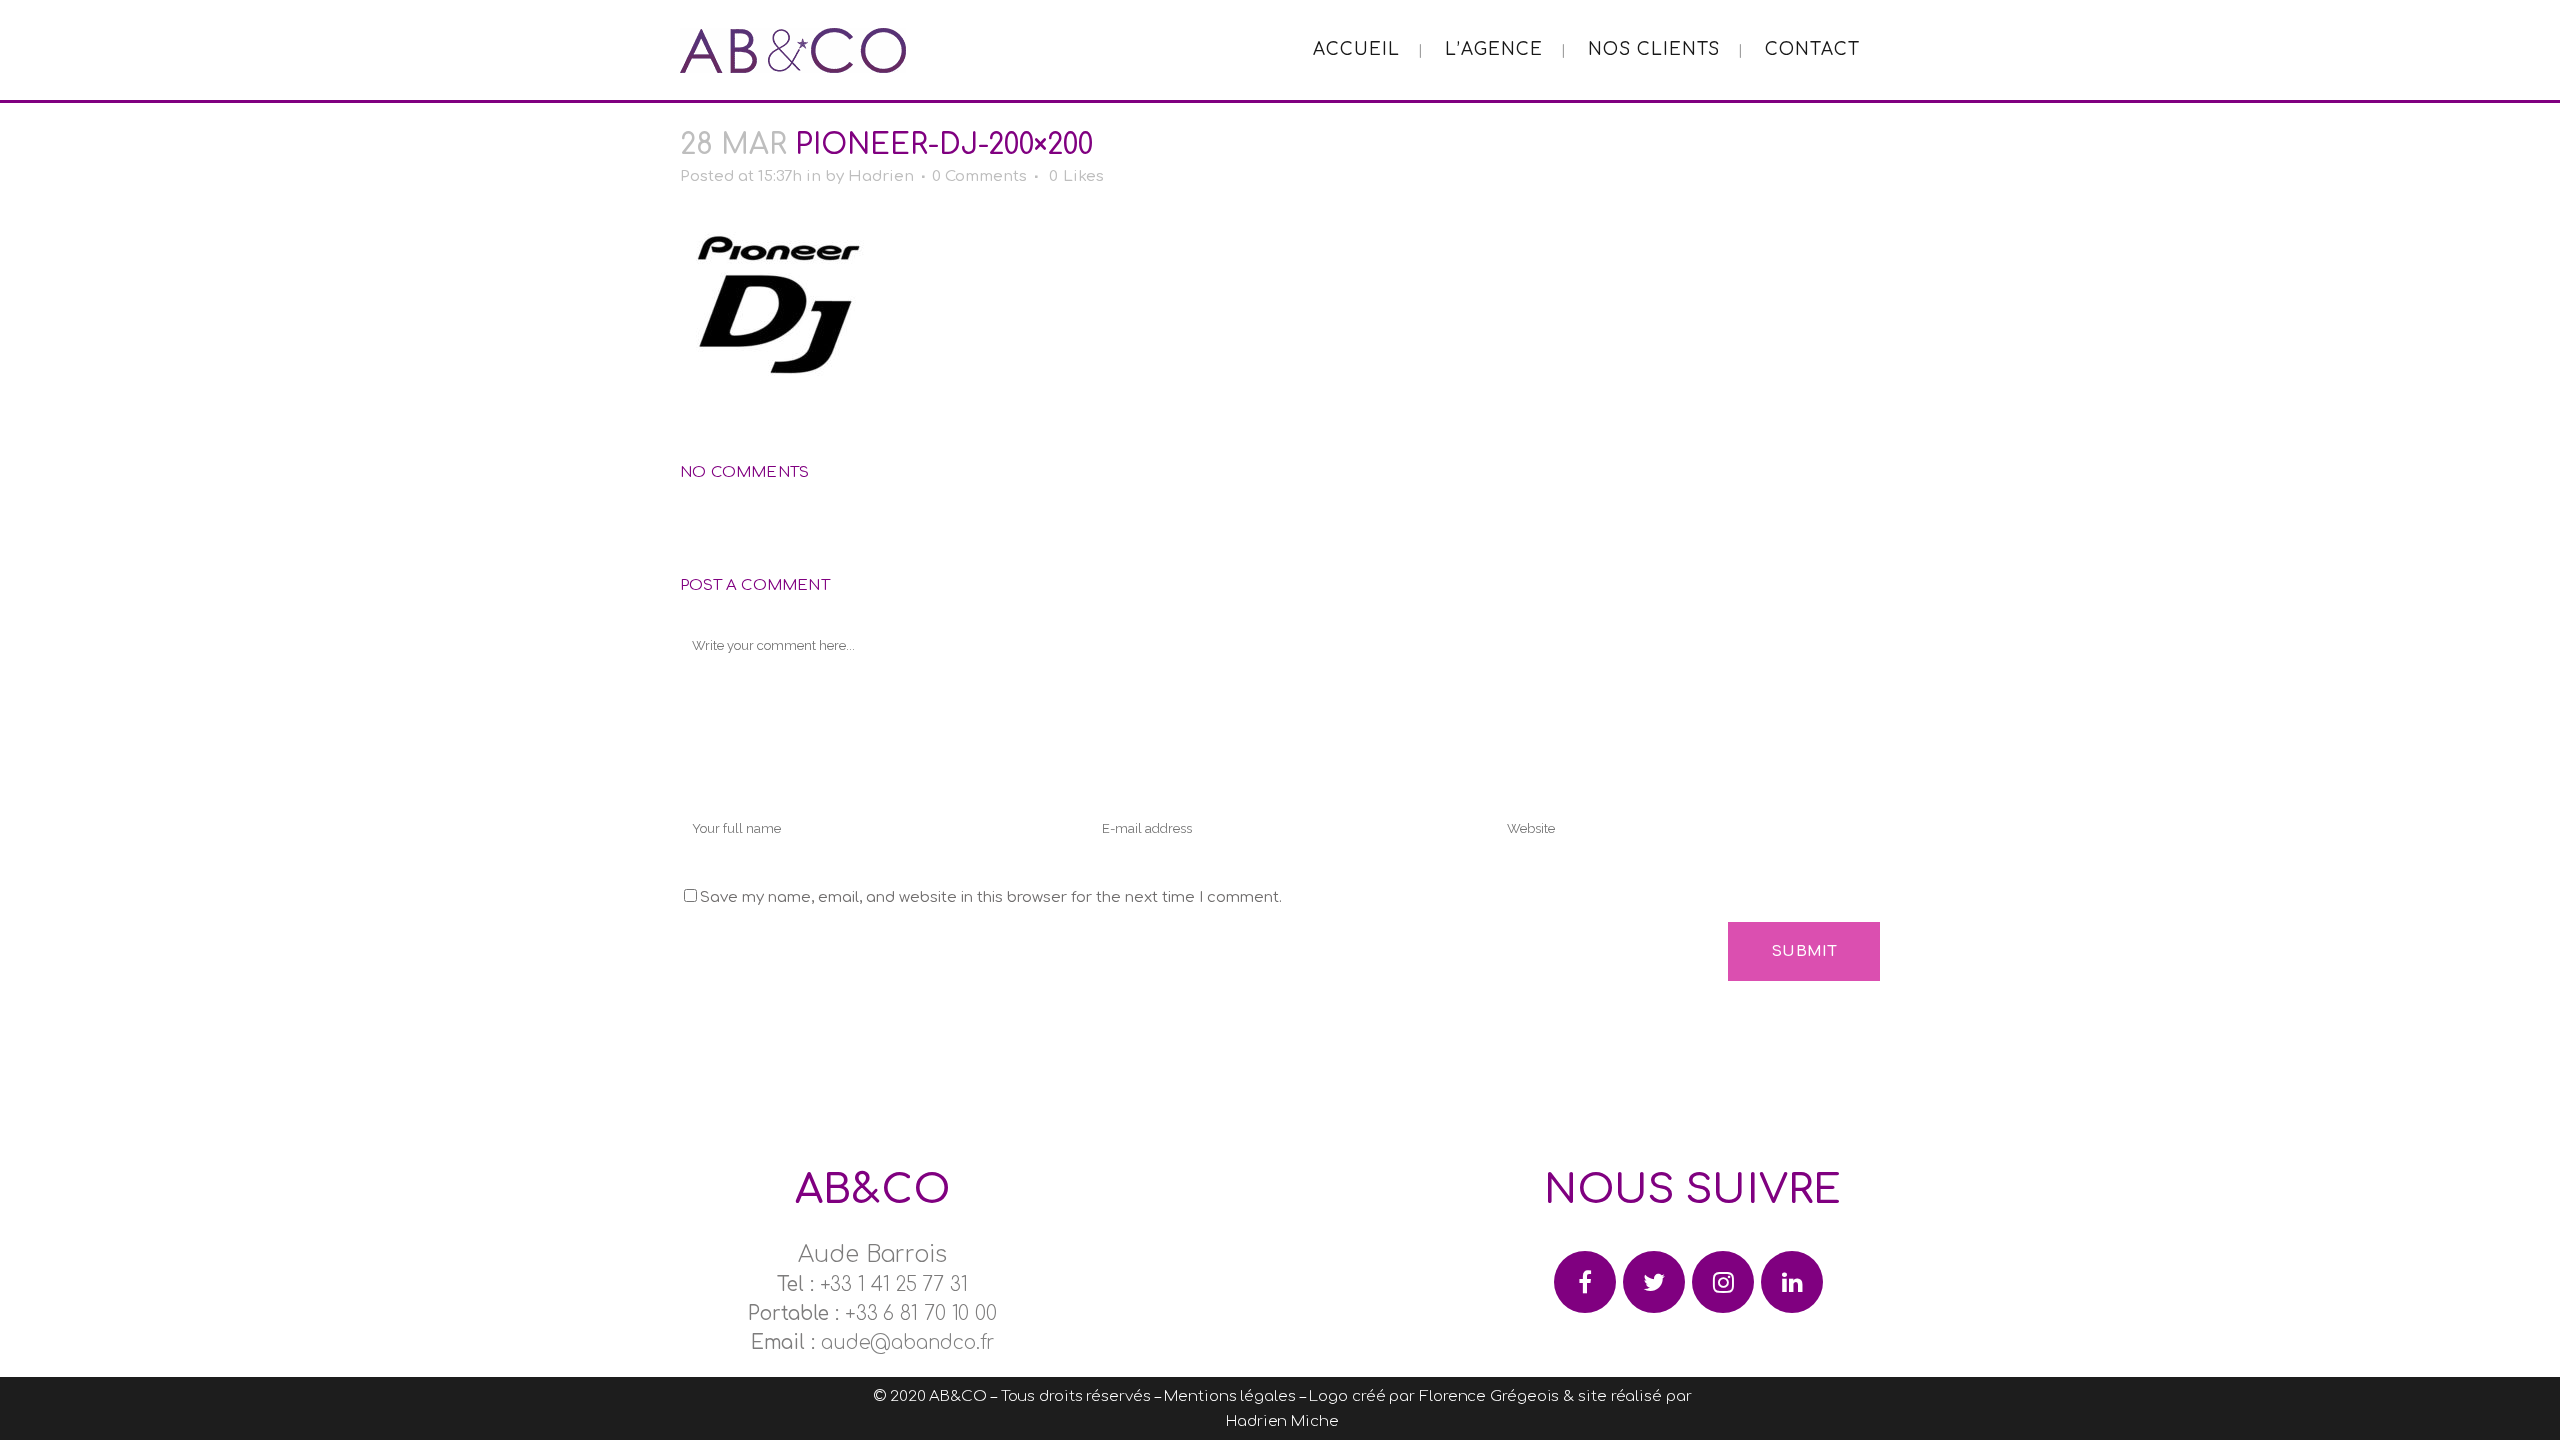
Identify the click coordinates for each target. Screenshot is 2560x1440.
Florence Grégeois (1489, 1396)
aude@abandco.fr (908, 1342)
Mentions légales (1229, 1396)
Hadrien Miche (1282, 1421)
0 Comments (979, 176)
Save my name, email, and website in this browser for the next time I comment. (991, 897)
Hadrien (881, 176)
